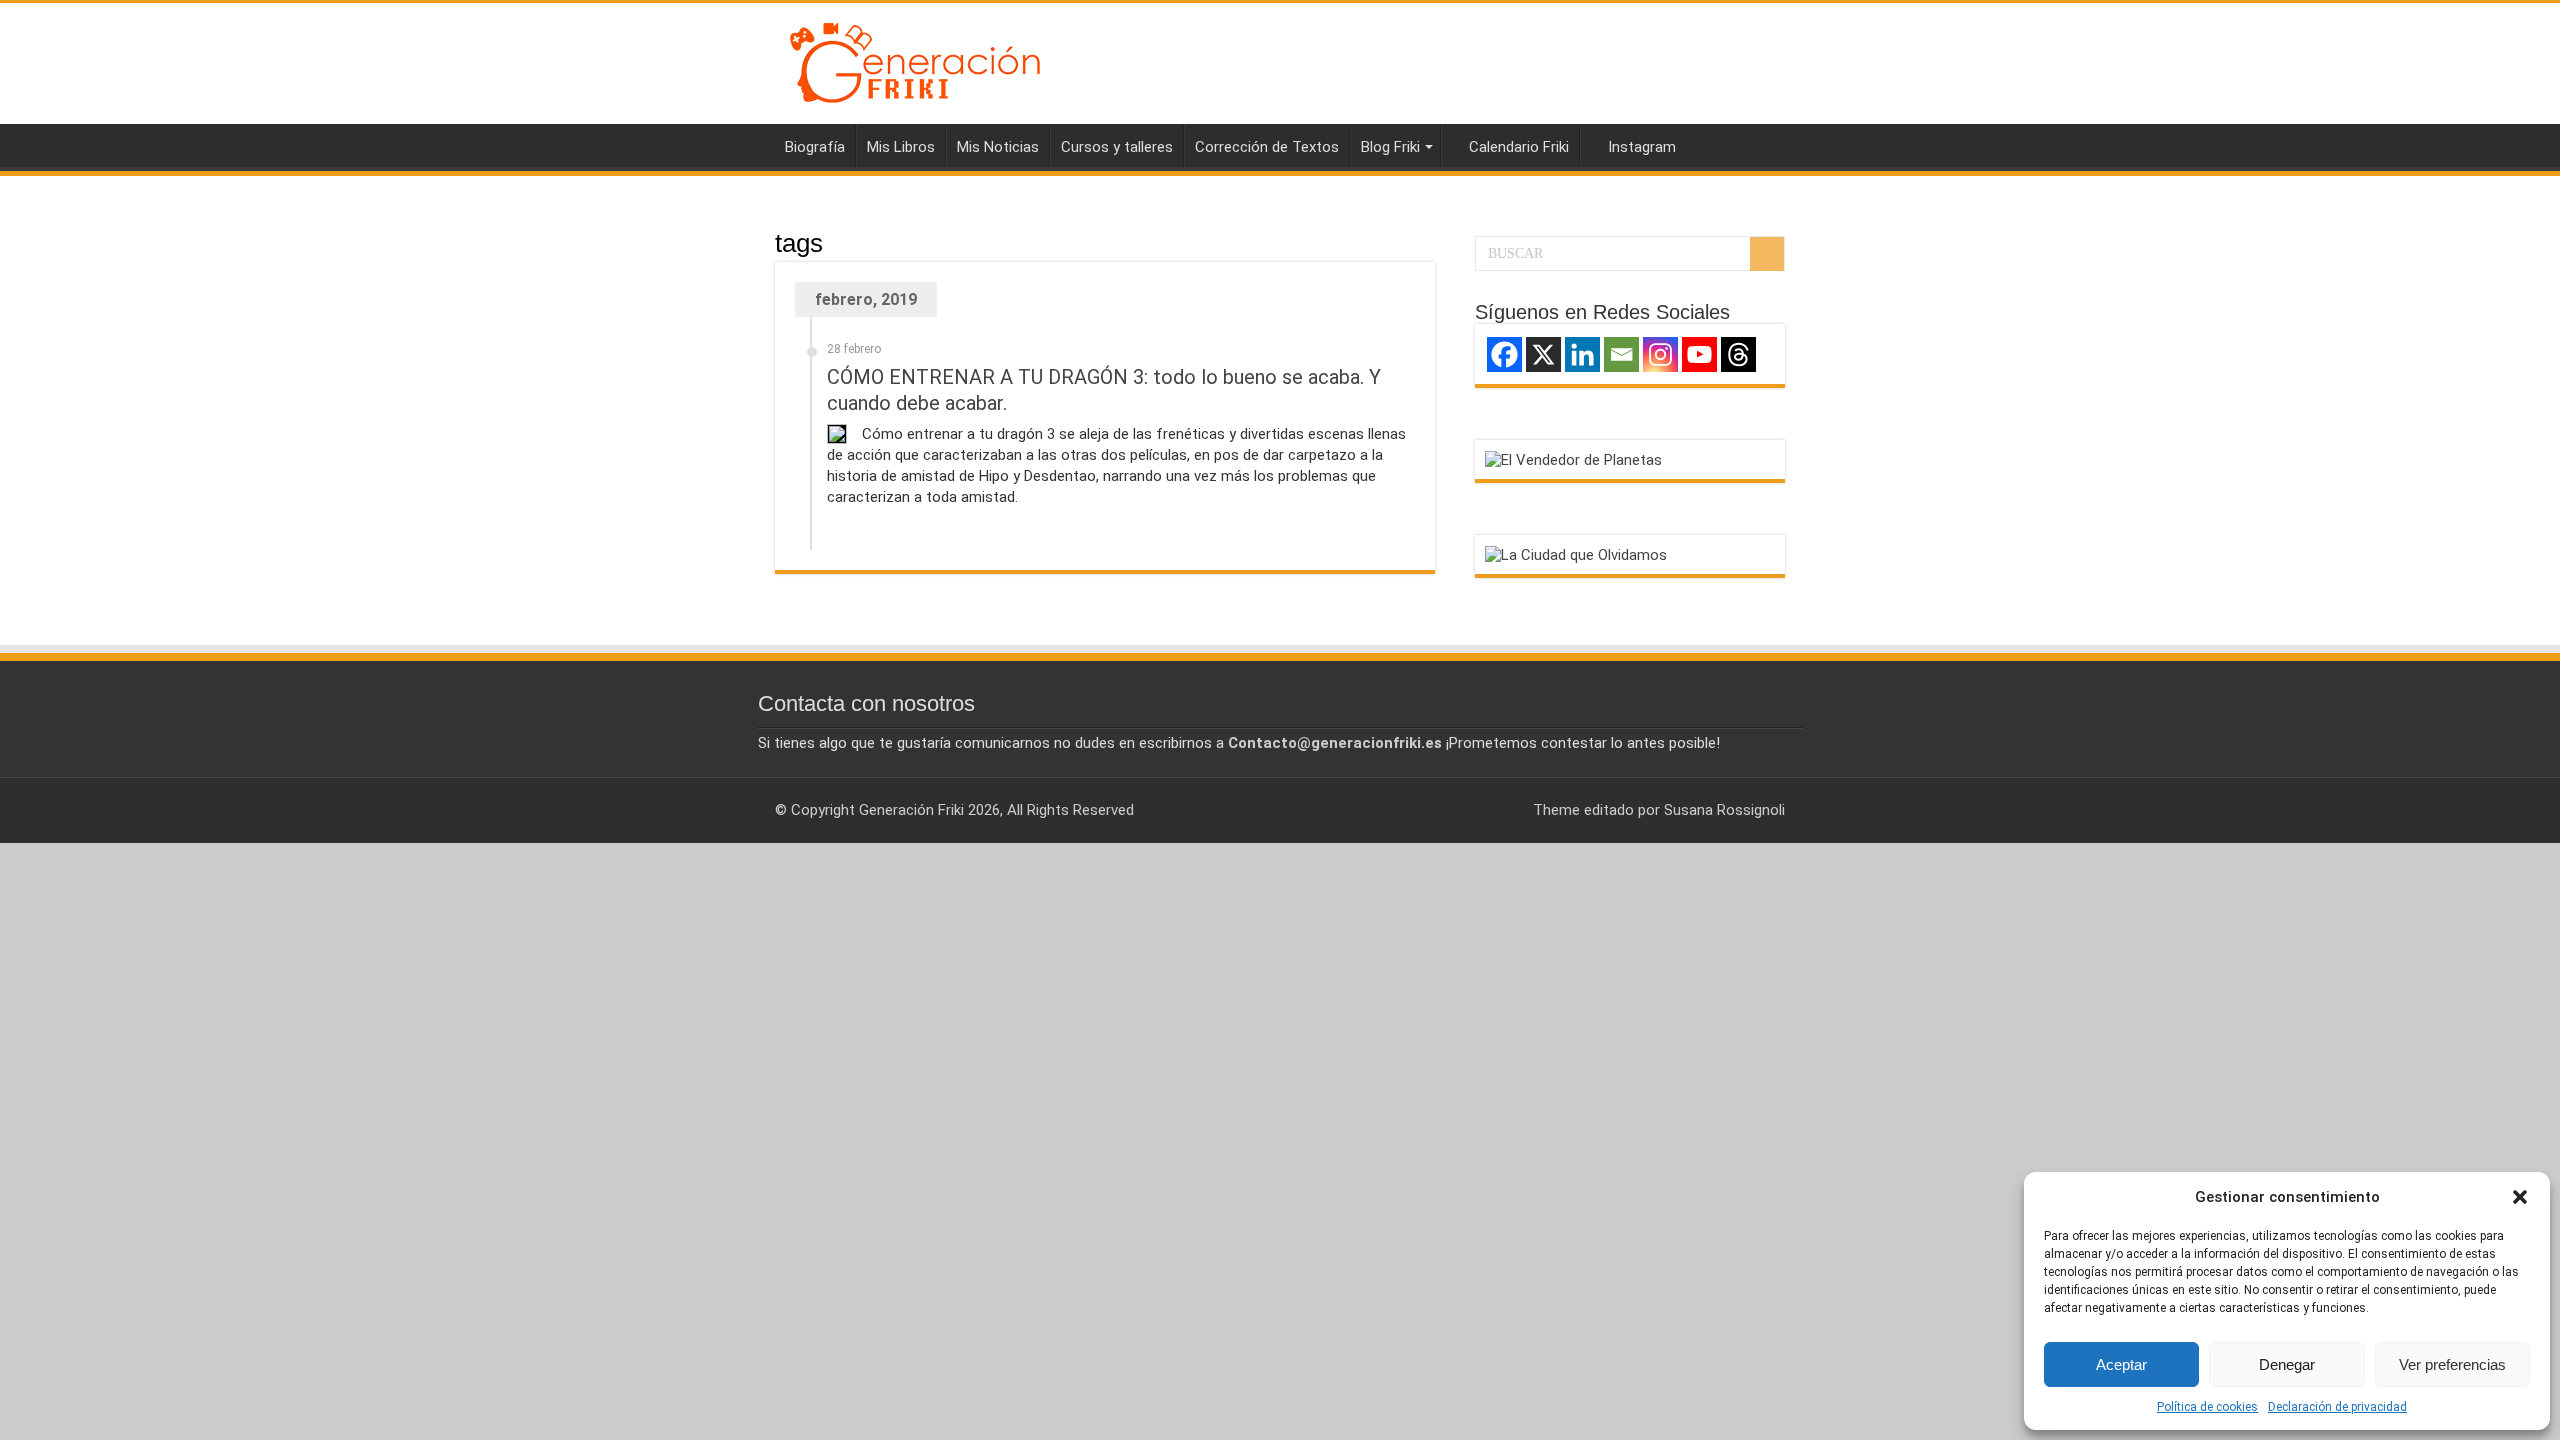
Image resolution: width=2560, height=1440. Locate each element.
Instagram (1642, 147)
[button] (2520, 1197)
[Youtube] (1699, 354)
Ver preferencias (2452, 1364)
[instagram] (1508, 810)
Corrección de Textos (1267, 147)
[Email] (1621, 354)
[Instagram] (1660, 354)
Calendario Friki (1519, 147)
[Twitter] (1489, 810)
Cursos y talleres (1117, 147)
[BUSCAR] (1767, 254)
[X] (1543, 354)
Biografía (815, 147)
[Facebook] (1504, 354)
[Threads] (1738, 354)
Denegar (2287, 1364)
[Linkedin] (1582, 354)
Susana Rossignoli (1724, 810)
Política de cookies (2207, 1407)
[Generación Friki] (915, 60)
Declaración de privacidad (2337, 1407)
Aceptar (2121, 1364)
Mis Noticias (998, 147)
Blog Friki (1390, 147)
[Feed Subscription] (1429, 242)
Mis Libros (901, 147)
